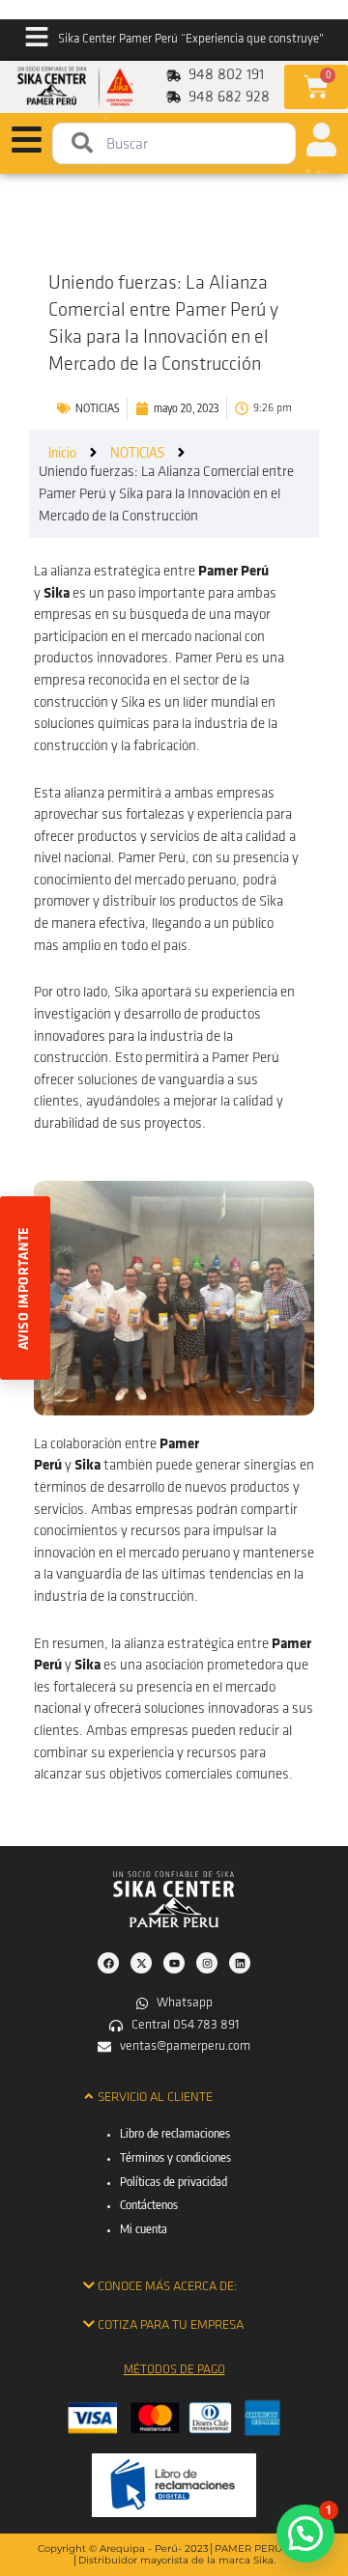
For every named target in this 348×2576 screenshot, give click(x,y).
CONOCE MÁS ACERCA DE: (167, 2287)
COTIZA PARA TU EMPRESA (171, 2325)
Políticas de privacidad (174, 2181)
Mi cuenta (144, 2228)
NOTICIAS (97, 408)
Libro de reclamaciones (175, 2133)
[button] (174, 2097)
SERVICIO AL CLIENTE (155, 2098)
